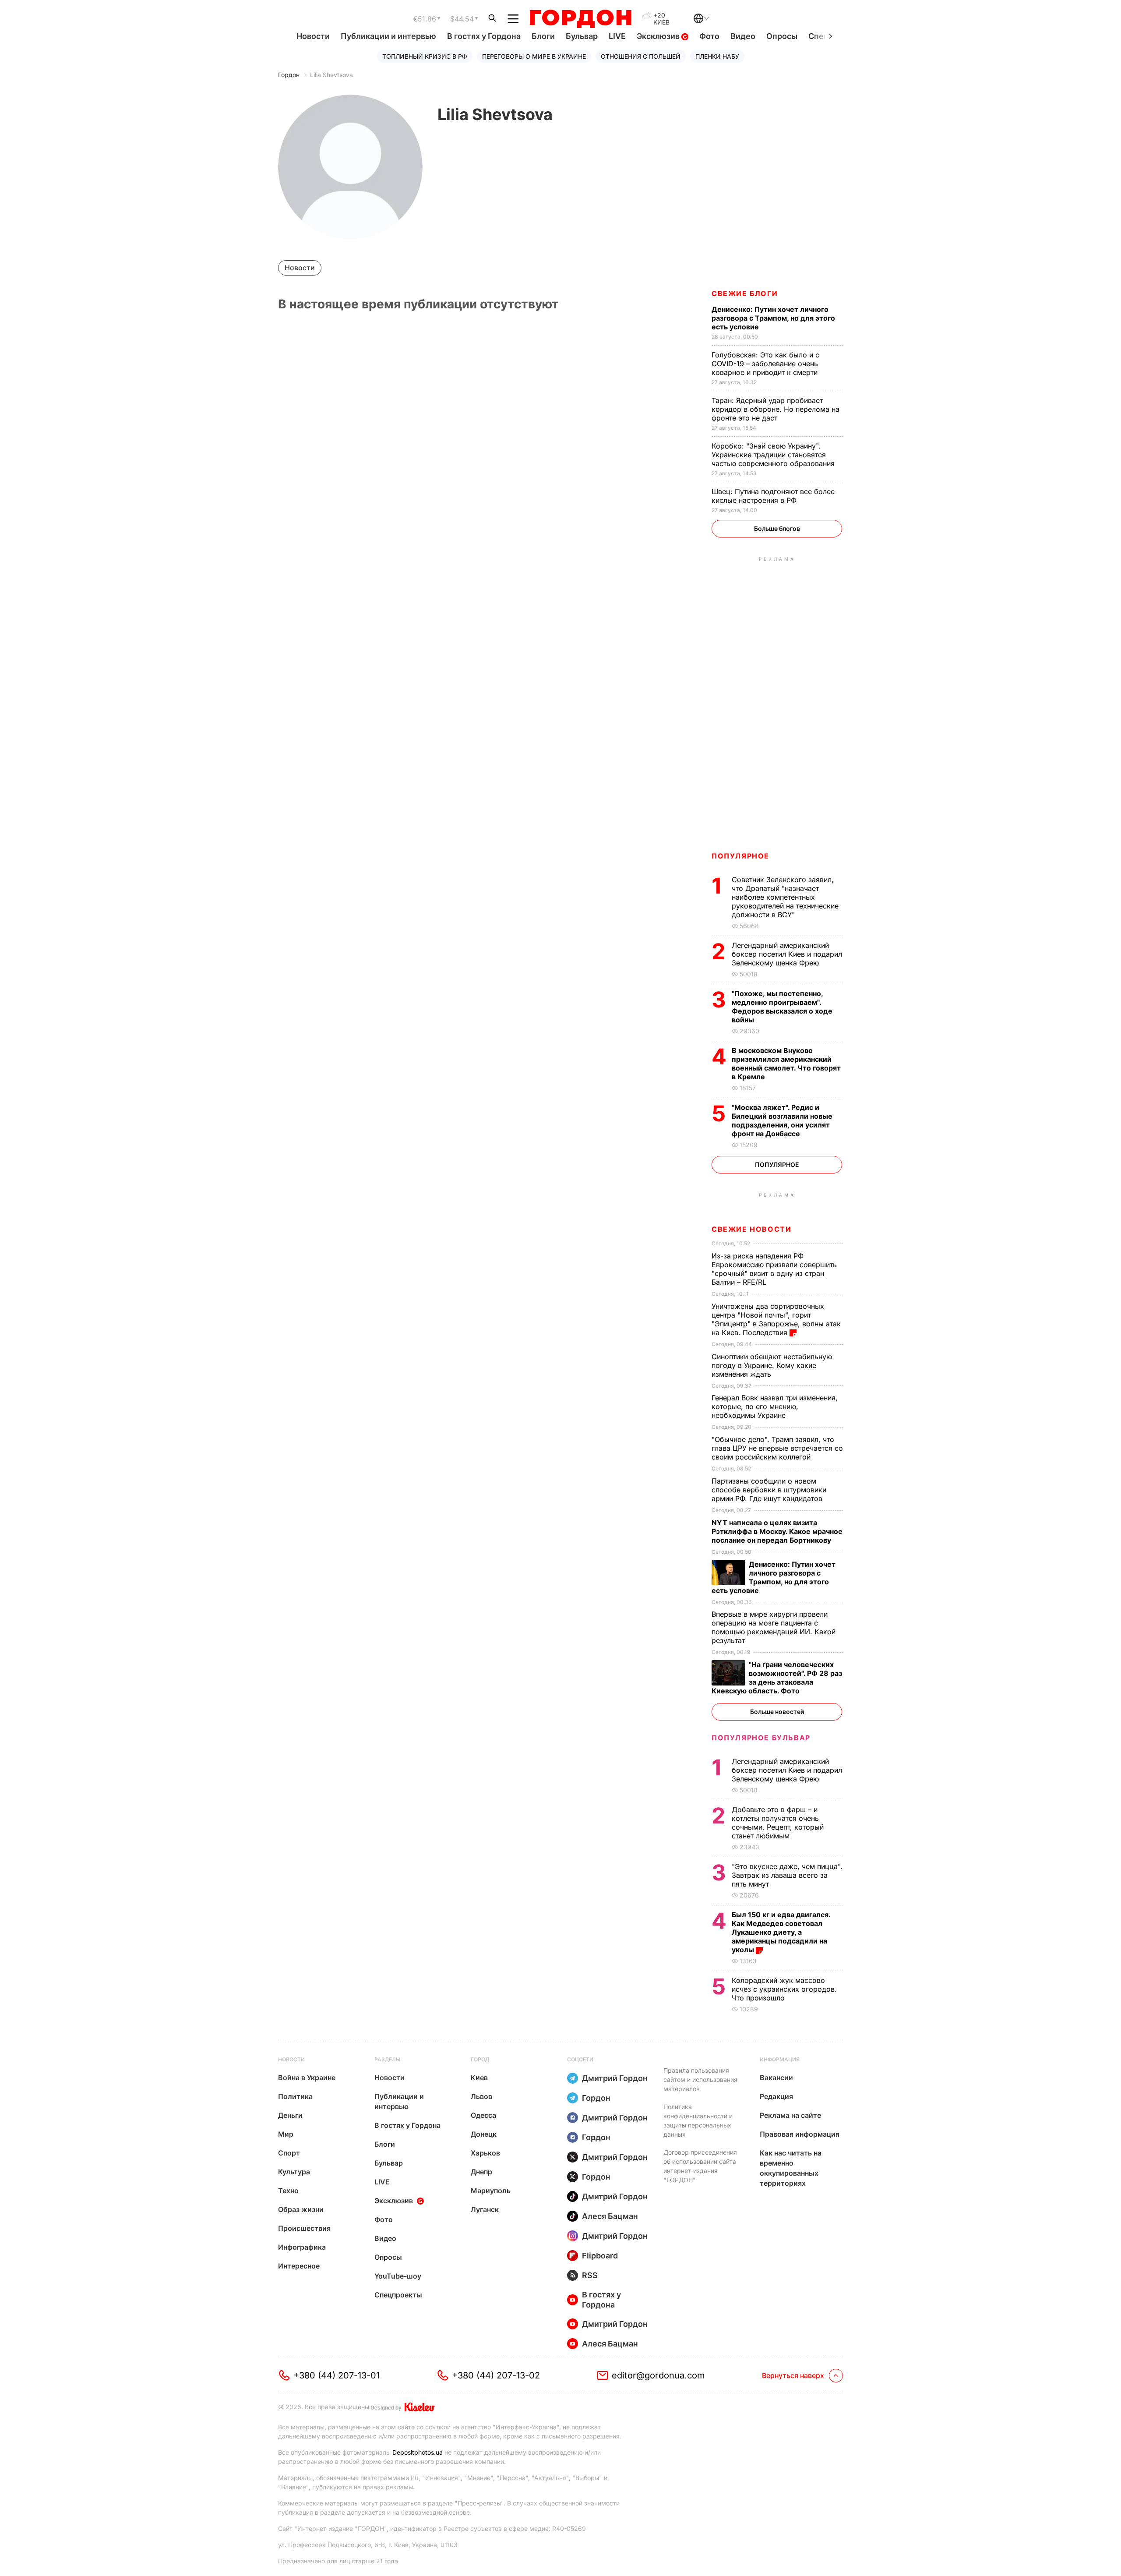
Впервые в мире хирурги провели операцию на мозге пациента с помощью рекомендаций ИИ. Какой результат (774, 1627)
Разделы (388, 2059)
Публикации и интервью (388, 36)
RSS (590, 2275)
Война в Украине (307, 2078)
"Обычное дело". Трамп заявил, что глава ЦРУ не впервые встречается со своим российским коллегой (777, 1448)
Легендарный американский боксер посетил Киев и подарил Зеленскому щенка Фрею (787, 954)
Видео (743, 36)
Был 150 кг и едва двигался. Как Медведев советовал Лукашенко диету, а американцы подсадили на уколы (781, 1932)
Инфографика (302, 2247)
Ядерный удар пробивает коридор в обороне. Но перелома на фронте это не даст (776, 409)
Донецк (484, 2134)
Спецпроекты (398, 2295)
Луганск (485, 2209)
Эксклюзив (659, 36)
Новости (313, 36)
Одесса (483, 2115)
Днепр (481, 2172)
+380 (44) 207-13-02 (496, 2375)
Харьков (485, 2153)
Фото (709, 36)
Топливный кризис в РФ (425, 56)
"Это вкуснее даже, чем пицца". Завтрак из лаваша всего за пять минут (787, 1875)
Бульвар (582, 36)
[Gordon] (580, 19)
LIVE (617, 36)
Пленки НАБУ (717, 56)
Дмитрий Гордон (615, 2078)
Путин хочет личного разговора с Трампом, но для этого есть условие (773, 318)
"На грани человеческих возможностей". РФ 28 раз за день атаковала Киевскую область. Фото (777, 1678)
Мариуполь (491, 2191)
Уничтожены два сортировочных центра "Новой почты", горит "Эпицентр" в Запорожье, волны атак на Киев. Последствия (776, 1319)
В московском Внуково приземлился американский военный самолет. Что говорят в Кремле (786, 1064)
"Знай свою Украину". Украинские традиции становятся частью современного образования (774, 455)
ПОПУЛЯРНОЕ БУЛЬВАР (761, 1738)
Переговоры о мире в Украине (534, 56)
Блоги (543, 36)
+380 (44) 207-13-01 (337, 2375)
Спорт (289, 2153)
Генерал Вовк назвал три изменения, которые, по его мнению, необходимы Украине (775, 1406)
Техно (288, 2191)
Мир (286, 2134)
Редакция (776, 2096)
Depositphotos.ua (418, 2452)
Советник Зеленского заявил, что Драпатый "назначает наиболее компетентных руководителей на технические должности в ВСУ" (785, 897)
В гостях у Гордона (484, 36)
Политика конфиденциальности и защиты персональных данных (698, 2120)
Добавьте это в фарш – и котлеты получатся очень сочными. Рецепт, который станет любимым (778, 1823)
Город (480, 2059)
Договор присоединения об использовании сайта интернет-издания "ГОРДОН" (700, 2166)
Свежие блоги (745, 293)
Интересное (299, 2266)
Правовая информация (800, 2134)
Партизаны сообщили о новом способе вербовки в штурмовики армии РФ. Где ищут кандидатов (769, 1490)
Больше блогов (777, 528)
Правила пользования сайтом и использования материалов (700, 2080)
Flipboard (600, 2256)
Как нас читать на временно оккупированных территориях (791, 2168)
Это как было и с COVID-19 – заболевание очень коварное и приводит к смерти (766, 364)
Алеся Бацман (610, 2216)
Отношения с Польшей (641, 56)
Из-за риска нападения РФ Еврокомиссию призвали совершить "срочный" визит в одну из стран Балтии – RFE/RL (774, 1269)
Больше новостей (777, 1712)
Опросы (782, 36)
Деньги (290, 2115)
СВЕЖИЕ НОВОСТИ (751, 1229)
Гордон (289, 75)
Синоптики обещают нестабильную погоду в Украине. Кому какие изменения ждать (772, 1365)
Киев (479, 2078)
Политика (295, 2096)
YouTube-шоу (398, 2276)
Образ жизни (301, 2209)
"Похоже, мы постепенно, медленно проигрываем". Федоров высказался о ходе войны (782, 1007)
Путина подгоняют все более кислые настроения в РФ (773, 496)
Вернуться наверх (793, 2375)
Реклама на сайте (790, 2115)
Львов (481, 2096)
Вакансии (776, 2078)
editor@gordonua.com (658, 2375)
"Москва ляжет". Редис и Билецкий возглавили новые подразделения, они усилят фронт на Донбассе (782, 1120)
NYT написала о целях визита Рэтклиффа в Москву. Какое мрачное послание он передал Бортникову (777, 1531)
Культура (294, 2172)
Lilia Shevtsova (331, 75)
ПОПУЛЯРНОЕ (740, 856)
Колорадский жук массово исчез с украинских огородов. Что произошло (784, 1989)
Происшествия (304, 2228)
